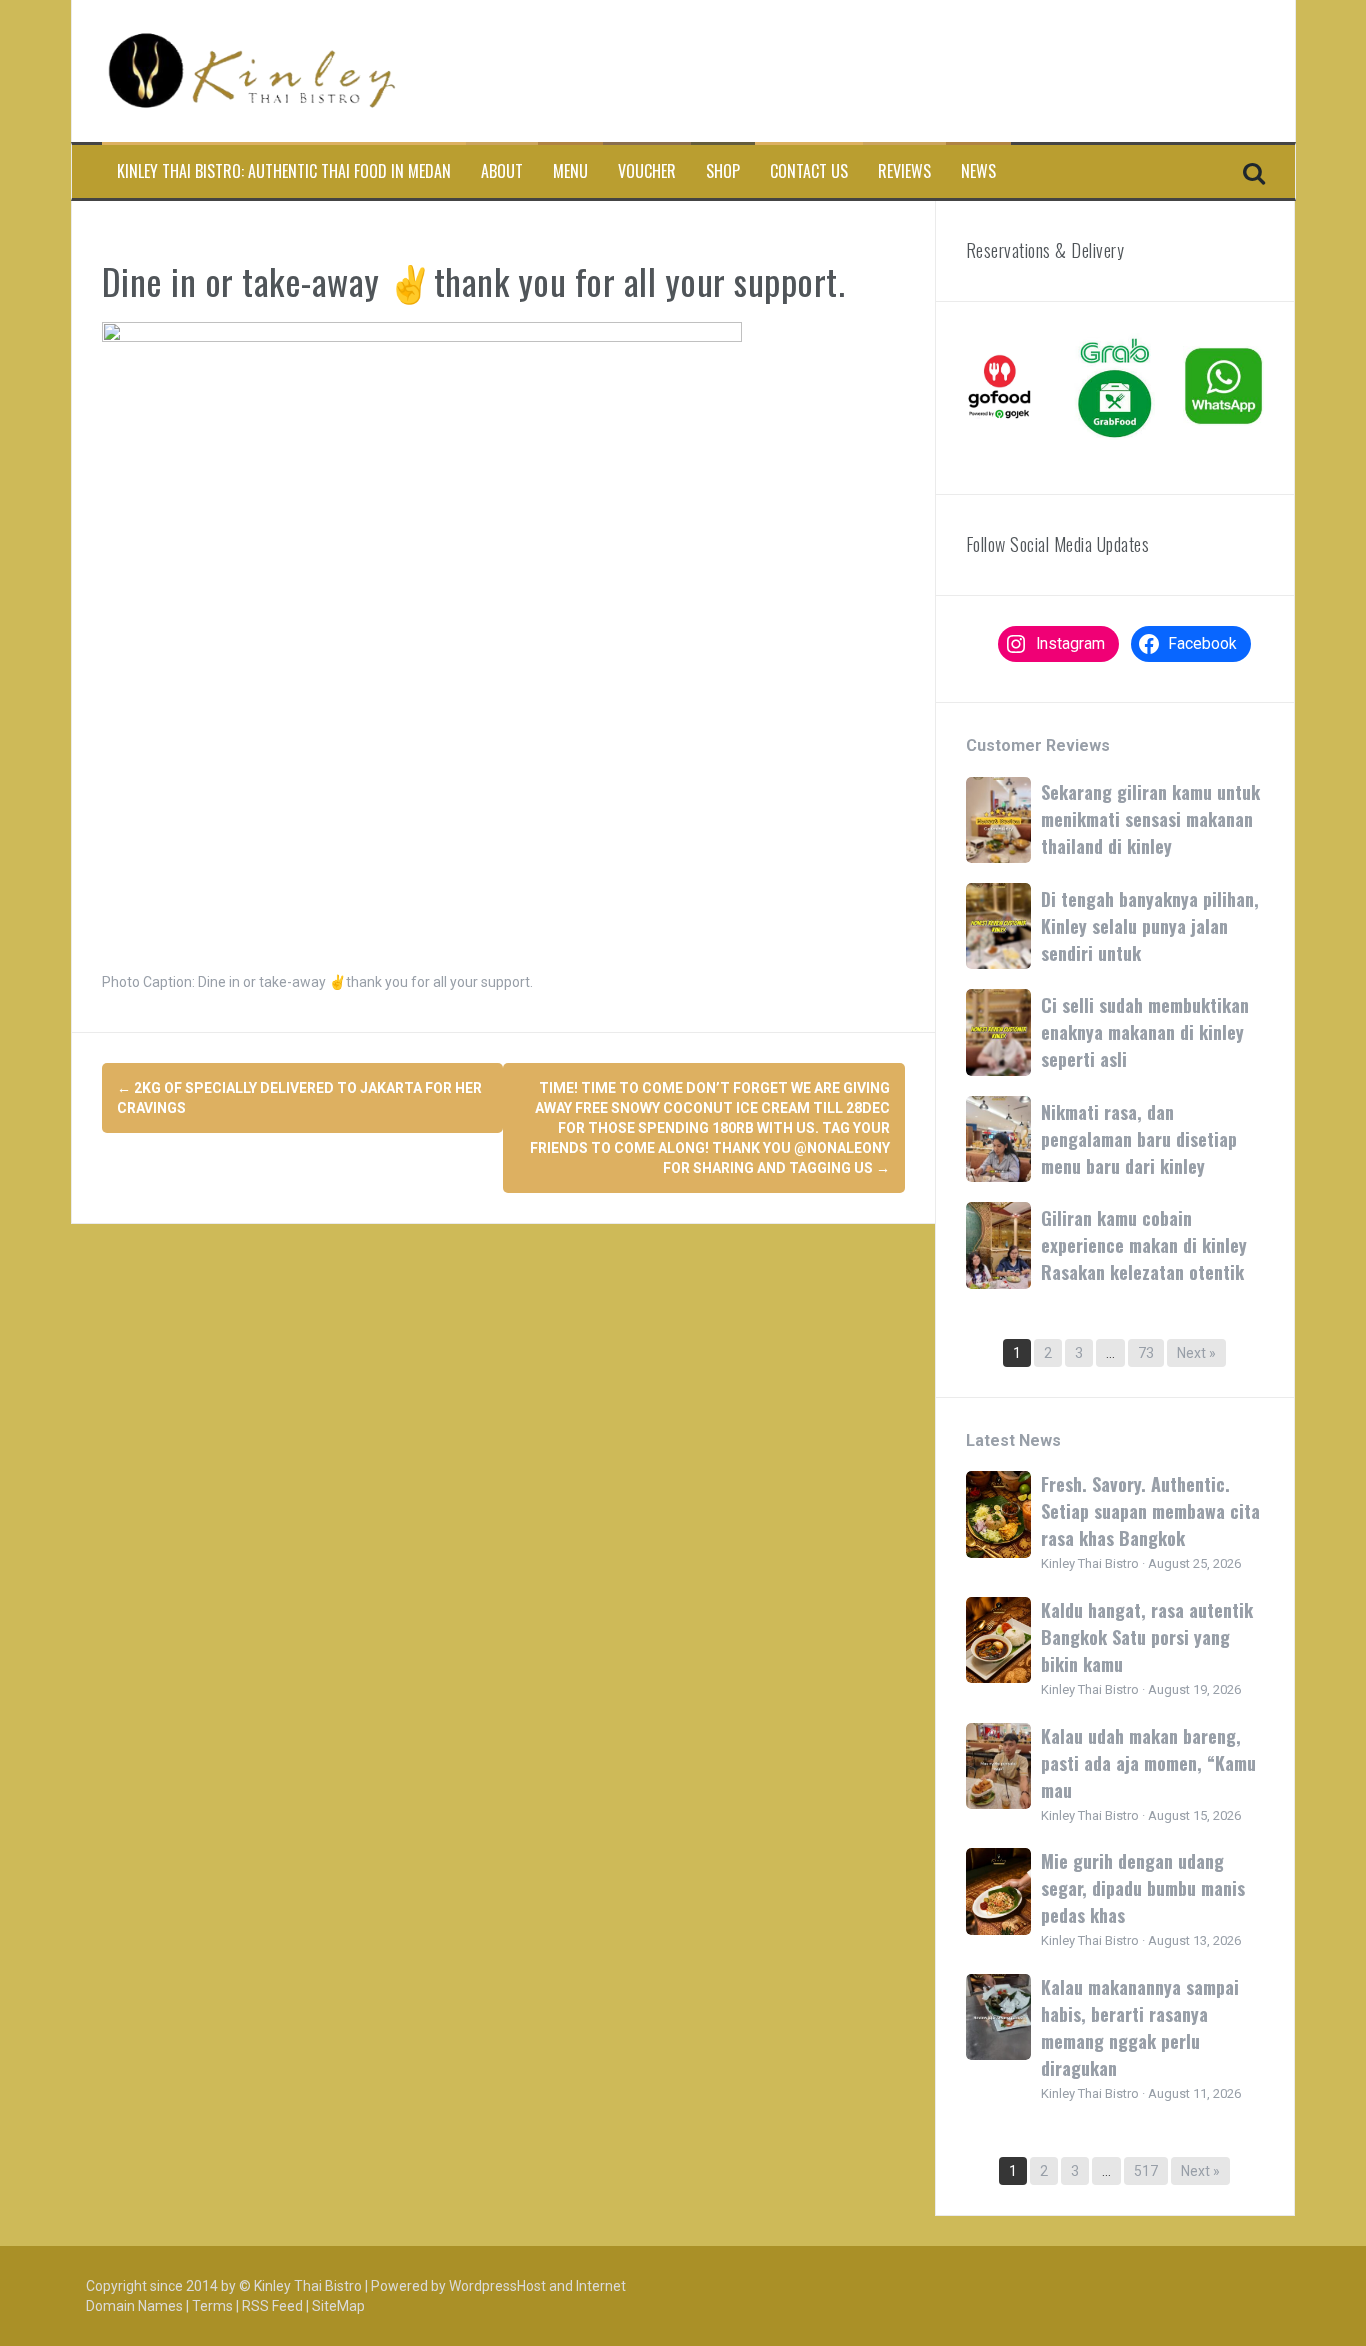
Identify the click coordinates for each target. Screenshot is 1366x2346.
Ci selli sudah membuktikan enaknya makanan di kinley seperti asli (1145, 1032)
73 (1146, 1353)
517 (1146, 2171)
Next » (1196, 1353)
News (978, 171)
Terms (212, 2306)
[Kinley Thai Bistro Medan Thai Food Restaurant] (252, 70)
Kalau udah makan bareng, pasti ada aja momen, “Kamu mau (1148, 1763)
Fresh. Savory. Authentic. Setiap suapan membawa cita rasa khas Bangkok (1150, 1511)
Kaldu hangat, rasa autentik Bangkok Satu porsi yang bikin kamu (1147, 1637)
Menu (570, 171)
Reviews (904, 171)
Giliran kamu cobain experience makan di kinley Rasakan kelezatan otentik (1144, 1245)
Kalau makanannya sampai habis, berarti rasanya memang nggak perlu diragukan (1140, 2027)
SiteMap (338, 2306)
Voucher (647, 171)
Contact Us (809, 171)
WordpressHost (497, 2286)
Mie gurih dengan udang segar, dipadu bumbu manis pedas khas (1143, 1888)
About (502, 171)
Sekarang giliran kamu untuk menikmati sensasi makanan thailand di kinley (1150, 819)
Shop (723, 171)
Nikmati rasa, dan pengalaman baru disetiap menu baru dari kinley (1139, 1139)
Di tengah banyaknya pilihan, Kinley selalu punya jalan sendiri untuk (1150, 926)
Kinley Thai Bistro (308, 2286)
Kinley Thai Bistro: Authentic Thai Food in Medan (284, 171)
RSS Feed (272, 2306)
